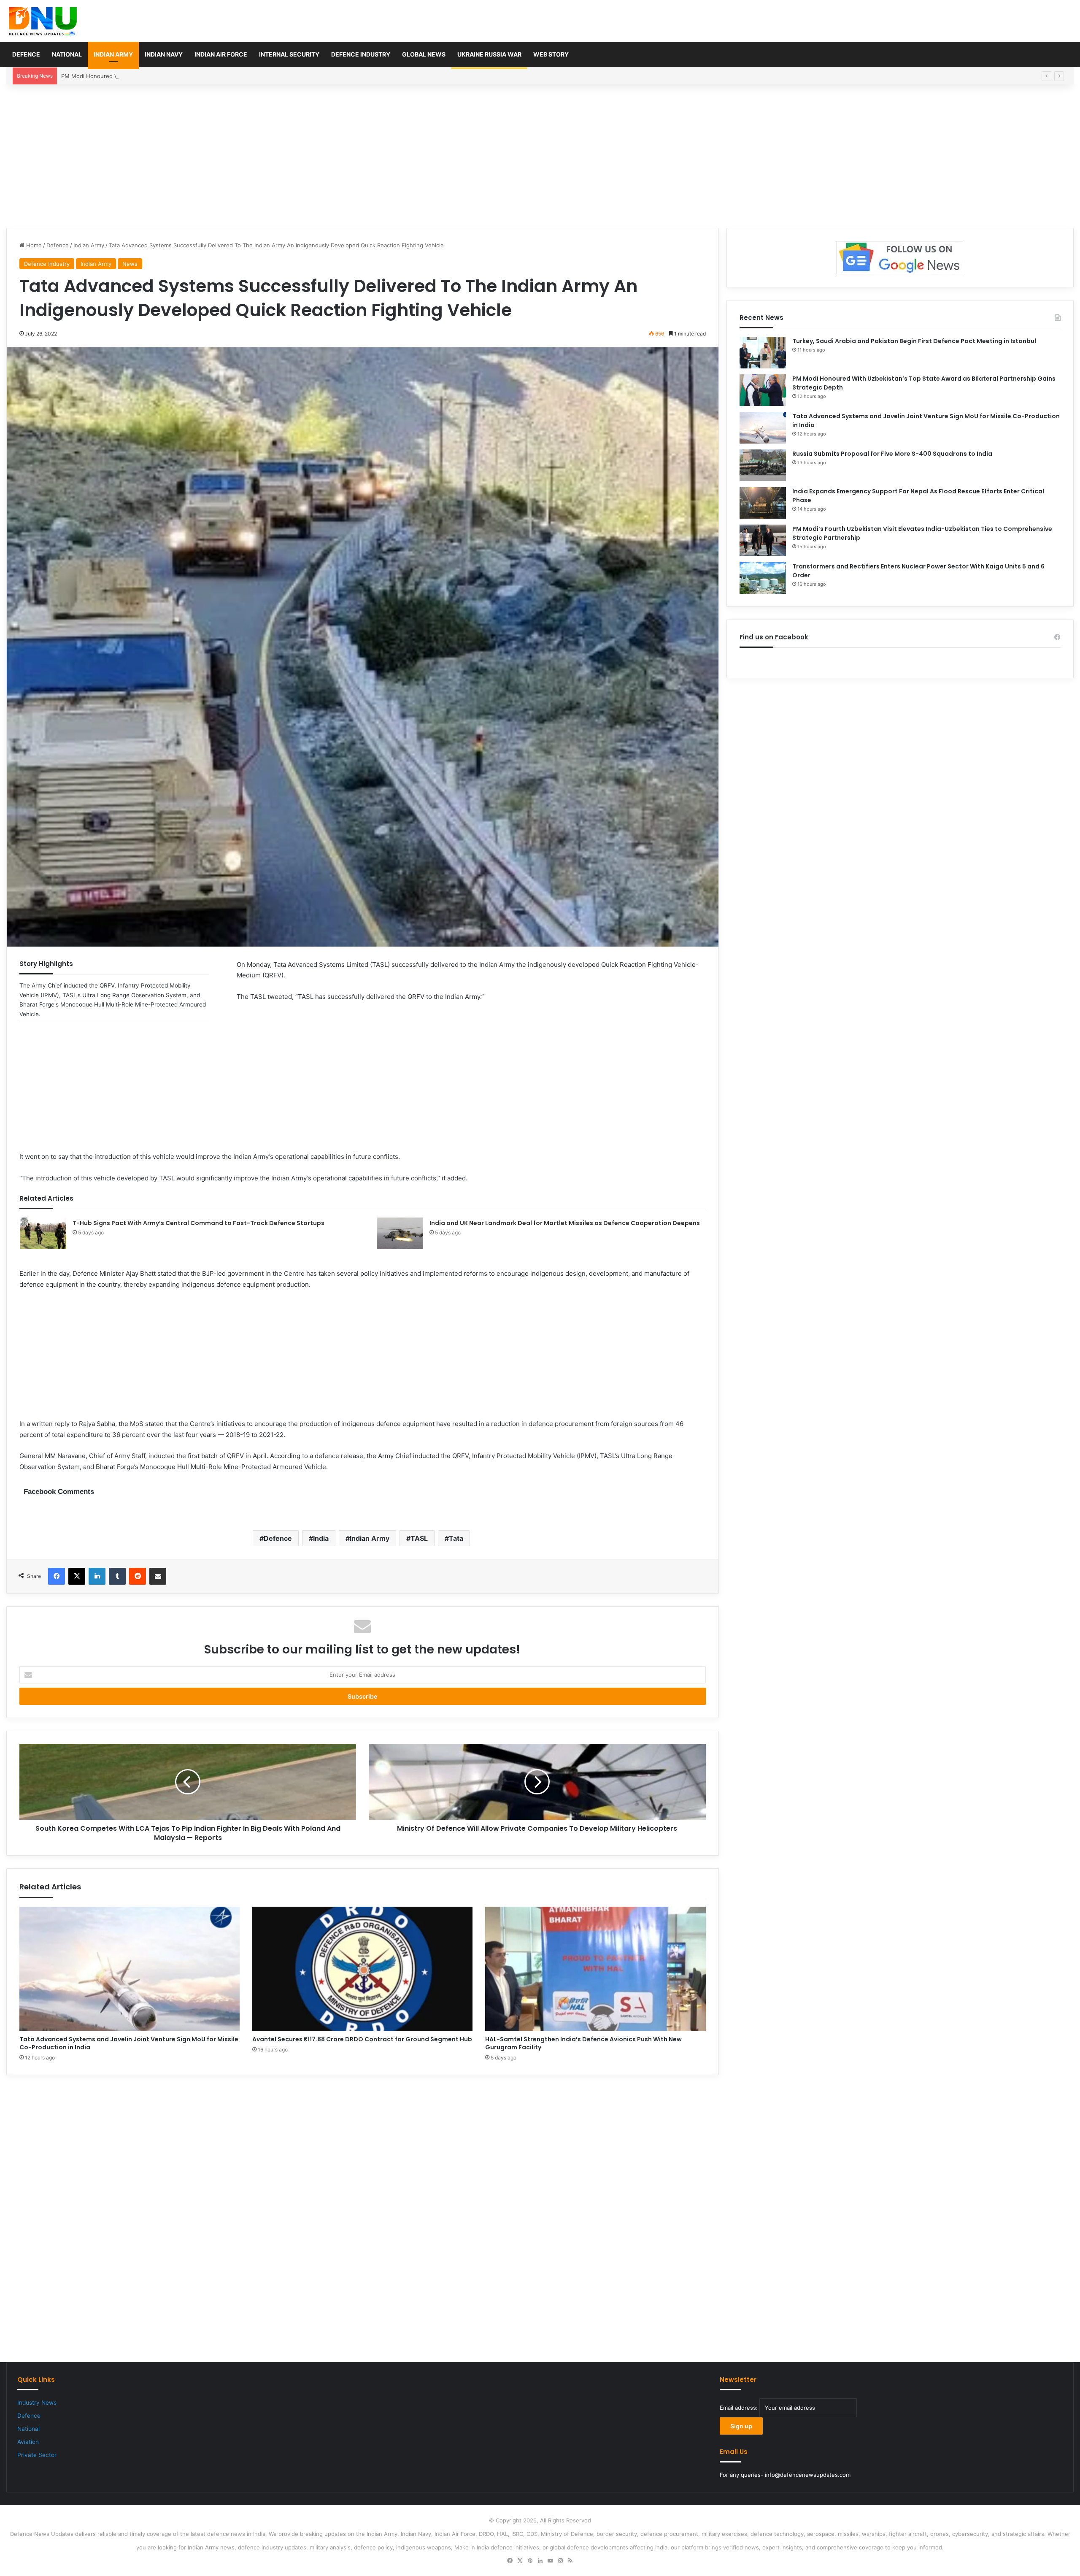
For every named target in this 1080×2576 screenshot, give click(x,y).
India (321, 1538)
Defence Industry (361, 54)
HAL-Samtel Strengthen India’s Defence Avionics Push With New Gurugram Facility (583, 2043)
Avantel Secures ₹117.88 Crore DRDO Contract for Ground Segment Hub (362, 2039)
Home (33, 245)
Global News (424, 54)
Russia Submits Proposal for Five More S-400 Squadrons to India (892, 454)
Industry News (37, 2403)
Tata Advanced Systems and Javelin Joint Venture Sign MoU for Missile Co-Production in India (129, 2043)
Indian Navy (164, 54)
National (67, 54)
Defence (26, 54)
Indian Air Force (221, 54)
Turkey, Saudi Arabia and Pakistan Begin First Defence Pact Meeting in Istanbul (914, 341)
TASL (419, 1538)
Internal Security (289, 54)
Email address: (740, 2408)
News (130, 264)
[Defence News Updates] (43, 21)
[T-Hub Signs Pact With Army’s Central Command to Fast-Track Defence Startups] (43, 1233)
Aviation (28, 2442)
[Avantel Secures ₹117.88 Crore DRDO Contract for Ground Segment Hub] (362, 1969)
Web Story (551, 54)
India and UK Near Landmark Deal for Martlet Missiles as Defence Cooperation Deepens (565, 1223)
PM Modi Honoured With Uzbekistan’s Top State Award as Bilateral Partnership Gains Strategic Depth (194, 76)
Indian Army (113, 54)
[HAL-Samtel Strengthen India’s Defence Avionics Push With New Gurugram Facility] (595, 1969)
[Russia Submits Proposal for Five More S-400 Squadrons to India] (763, 465)
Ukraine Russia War (489, 54)
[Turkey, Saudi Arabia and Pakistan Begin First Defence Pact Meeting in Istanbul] (763, 353)
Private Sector (37, 2455)
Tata (456, 1538)
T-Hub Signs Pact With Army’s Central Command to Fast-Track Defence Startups (198, 1223)
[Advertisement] (540, 156)
